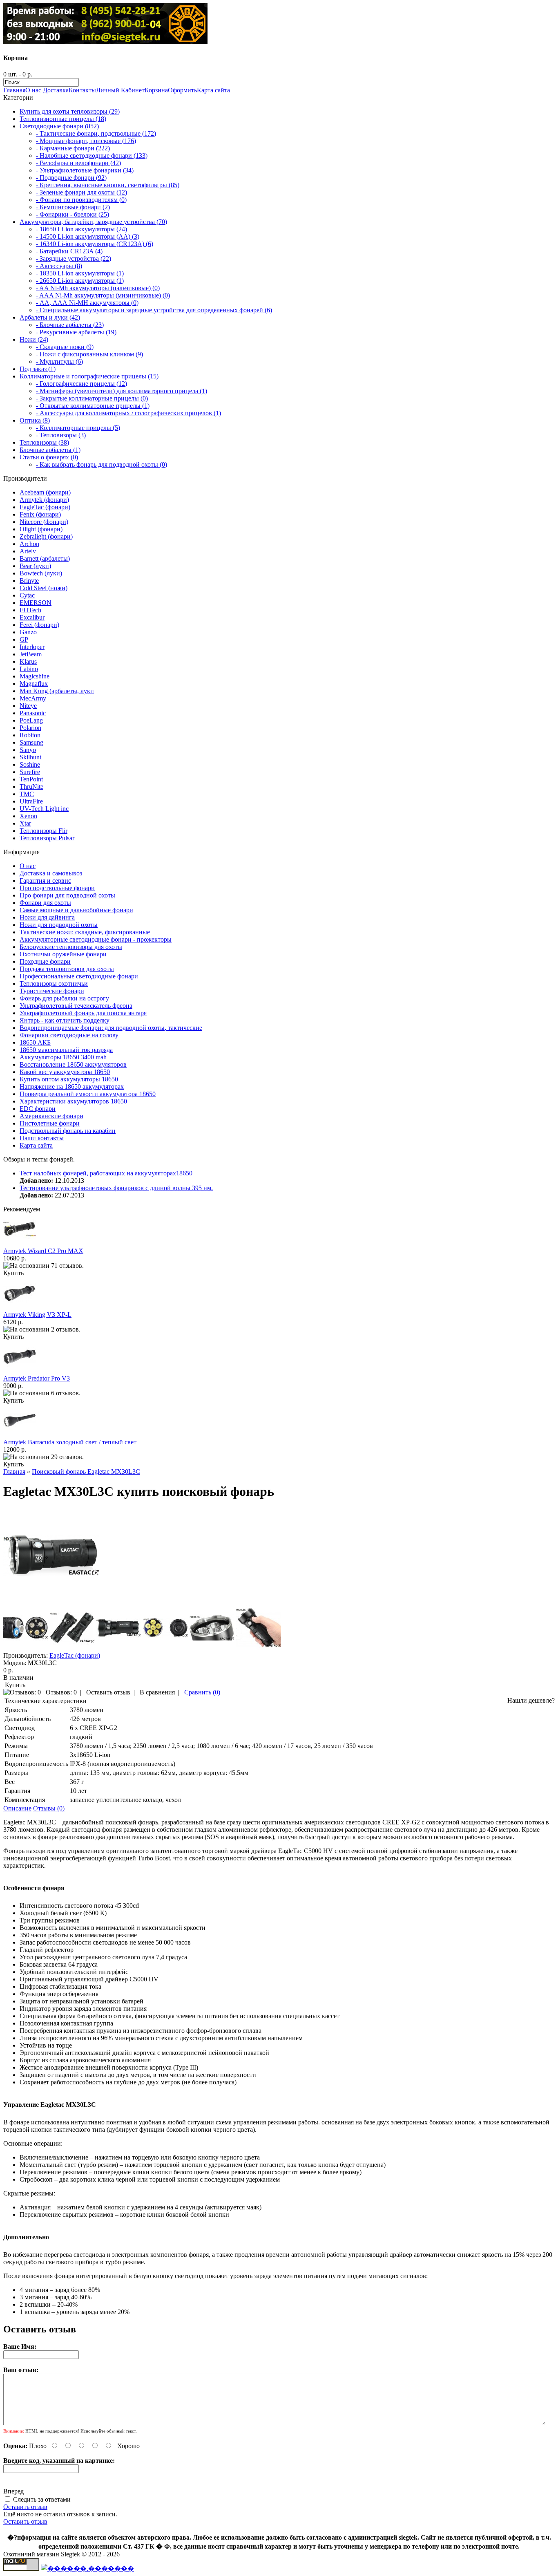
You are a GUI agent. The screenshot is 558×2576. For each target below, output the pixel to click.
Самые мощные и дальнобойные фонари (76, 910)
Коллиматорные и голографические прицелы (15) (89, 376)
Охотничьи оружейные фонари (63, 954)
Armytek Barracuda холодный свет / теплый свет (70, 1442)
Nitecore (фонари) (44, 522)
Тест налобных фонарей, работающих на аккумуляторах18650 (106, 1173)
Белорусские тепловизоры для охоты (71, 947)
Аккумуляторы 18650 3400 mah (63, 1057)
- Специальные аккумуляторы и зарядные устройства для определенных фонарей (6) (154, 310)
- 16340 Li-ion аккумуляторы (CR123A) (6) (95, 244)
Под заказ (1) (38, 369)
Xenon (28, 816)
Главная (14, 90)
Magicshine (35, 676)
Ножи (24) (34, 339)
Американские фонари (51, 1116)
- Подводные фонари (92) (71, 178)
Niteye (28, 706)
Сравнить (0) (202, 1692)
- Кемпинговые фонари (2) (73, 207)
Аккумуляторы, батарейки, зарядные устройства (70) (93, 222)
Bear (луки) (35, 566)
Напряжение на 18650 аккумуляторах (72, 1087)
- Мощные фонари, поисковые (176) (86, 141)
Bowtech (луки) (41, 573)
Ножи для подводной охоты (59, 925)
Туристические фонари (52, 991)
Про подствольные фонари (57, 888)
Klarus (28, 661)
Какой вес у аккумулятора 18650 (65, 1072)
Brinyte (29, 581)
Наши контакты (42, 1138)
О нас (33, 90)
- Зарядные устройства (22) (74, 258)
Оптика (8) (35, 420)
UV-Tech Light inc (44, 809)
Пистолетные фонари (50, 1123)
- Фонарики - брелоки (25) (73, 214)
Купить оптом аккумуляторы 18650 (69, 1079)
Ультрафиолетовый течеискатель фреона (76, 1006)
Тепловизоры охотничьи (54, 984)
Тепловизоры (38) (44, 442)
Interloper (32, 647)
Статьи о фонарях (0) (49, 457)
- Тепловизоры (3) (61, 435)
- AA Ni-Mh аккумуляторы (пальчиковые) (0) (98, 288)
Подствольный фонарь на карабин (68, 1131)
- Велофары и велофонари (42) (78, 163)
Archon (29, 544)
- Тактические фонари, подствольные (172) (96, 133)
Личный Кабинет (120, 90)
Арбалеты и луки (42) (50, 317)
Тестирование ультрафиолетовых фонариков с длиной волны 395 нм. (116, 1188)
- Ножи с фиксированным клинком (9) (89, 354)
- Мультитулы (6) (59, 361)
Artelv (28, 551)
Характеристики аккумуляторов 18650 (73, 1101)
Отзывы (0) (49, 1808)
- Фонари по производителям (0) (81, 200)
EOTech (30, 610)
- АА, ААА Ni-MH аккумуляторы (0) (87, 303)
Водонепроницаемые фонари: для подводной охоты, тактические (111, 1028)
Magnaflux (34, 684)
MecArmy (33, 698)
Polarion (30, 728)
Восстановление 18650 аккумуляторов (73, 1064)
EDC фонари (38, 1109)
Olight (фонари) (41, 529)
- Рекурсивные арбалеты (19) (76, 332)
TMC (27, 794)
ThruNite (31, 787)
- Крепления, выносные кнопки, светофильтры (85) (108, 185)
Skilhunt (30, 757)
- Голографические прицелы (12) (81, 384)
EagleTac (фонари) (45, 507)
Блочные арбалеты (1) (50, 450)
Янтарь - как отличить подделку (65, 1020)
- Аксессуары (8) (59, 266)
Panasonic (33, 713)
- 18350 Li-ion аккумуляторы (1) (80, 273)
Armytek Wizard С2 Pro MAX (43, 1251)
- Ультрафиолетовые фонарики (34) (85, 170)
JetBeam (31, 654)
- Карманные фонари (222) (73, 148)
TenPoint (31, 779)
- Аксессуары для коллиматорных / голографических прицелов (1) (128, 413)
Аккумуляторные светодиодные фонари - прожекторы (96, 939)
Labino (29, 669)
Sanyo (28, 750)
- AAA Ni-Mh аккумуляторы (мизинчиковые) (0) (103, 295)
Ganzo (28, 632)
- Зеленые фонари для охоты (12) (81, 192)
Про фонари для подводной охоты (67, 895)
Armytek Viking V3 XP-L (37, 1315)
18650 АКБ (35, 1042)
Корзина (156, 90)
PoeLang (31, 720)
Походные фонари (45, 961)
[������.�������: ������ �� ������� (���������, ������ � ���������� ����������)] (87, 2568)
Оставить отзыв (108, 1692)
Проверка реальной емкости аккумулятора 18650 (88, 1094)
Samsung (31, 742)
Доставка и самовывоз (51, 873)
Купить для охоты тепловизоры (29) (70, 111)
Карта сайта (213, 90)
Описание (17, 1808)
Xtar (25, 823)
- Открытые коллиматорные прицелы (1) (93, 406)
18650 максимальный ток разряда (66, 1050)
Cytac (27, 595)
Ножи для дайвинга (47, 917)
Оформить (182, 90)
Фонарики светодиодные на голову (69, 1035)
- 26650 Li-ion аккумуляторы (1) (80, 281)
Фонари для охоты (45, 903)
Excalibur (32, 617)
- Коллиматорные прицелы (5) (78, 428)
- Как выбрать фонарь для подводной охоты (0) (102, 464)
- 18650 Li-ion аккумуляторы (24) (81, 229)
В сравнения (157, 1692)
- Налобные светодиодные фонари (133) (92, 156)
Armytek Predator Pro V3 (37, 1378)
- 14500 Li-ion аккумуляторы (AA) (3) (88, 236)
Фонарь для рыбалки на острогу (64, 998)
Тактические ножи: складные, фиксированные (85, 932)
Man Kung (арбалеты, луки (57, 691)
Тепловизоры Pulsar (47, 838)
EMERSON (36, 603)
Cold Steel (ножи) (44, 588)
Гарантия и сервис (45, 881)
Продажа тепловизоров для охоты (67, 969)
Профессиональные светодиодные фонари (79, 976)
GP (24, 639)
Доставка (56, 90)
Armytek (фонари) (44, 500)
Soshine (30, 764)
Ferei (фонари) (39, 625)
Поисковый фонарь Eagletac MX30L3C (86, 1472)
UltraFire (31, 801)
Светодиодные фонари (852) (59, 126)
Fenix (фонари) (40, 514)
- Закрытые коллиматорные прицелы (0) (92, 398)
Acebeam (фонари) (45, 492)
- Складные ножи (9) (65, 347)
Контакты (82, 90)
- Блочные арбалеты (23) (70, 325)
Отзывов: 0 (61, 1692)
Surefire (30, 772)
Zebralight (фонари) (46, 536)
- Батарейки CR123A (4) (69, 251)
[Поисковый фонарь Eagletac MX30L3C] (51, 1601)
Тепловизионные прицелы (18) (63, 119)
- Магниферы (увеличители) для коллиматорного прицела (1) (122, 391)
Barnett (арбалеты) (45, 558)
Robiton (30, 735)
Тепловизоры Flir (44, 831)
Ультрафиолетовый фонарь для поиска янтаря (83, 1013)
